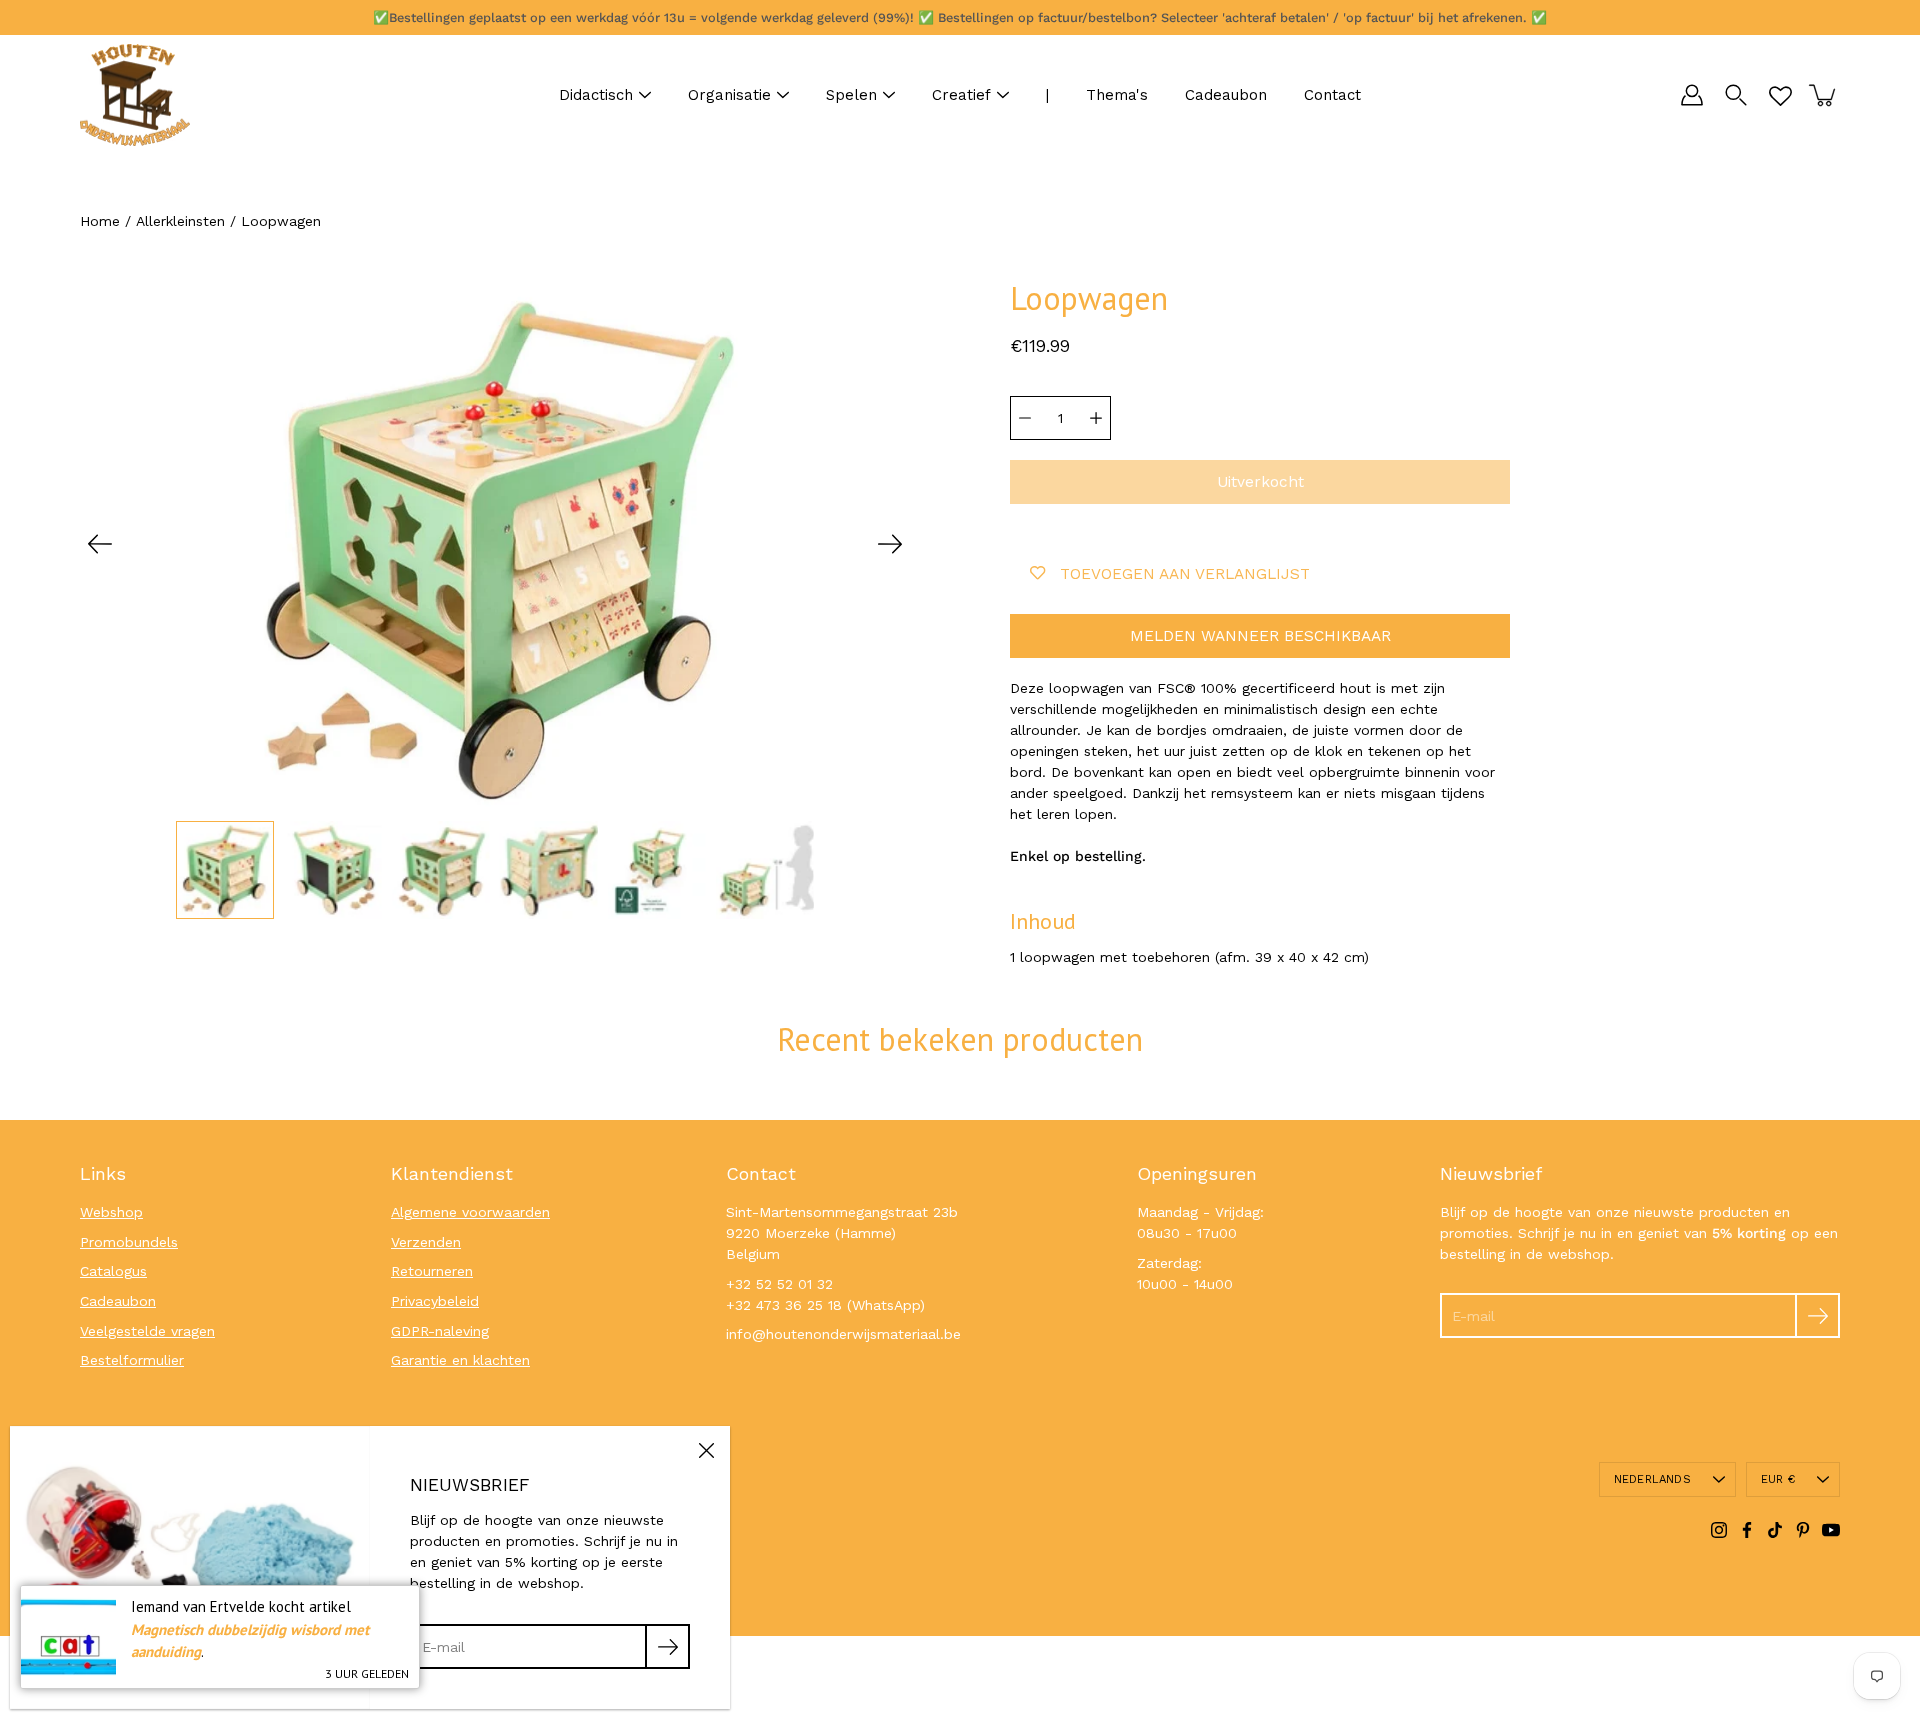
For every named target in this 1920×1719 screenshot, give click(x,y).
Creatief (961, 95)
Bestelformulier (132, 1360)
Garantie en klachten (460, 1360)
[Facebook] (1747, 1530)
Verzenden (426, 1242)
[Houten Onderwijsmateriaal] (135, 95)
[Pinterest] (1803, 1530)
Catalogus (113, 1271)
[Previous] (100, 544)
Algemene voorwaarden (470, 1212)
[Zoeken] (1736, 95)
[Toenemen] (1096, 418)
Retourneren (432, 1271)
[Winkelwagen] (1824, 95)
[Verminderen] (1025, 418)
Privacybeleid (435, 1301)
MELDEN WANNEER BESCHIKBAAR (1260, 636)
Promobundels (129, 1242)
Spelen (851, 95)
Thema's (1117, 95)
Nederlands (1652, 1479)
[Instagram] (1719, 1530)
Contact (1332, 95)
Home (100, 221)
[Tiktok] (1775, 1530)
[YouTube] (1831, 1530)
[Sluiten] (706, 1450)
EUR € (1778, 1479)
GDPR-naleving (440, 1331)
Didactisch (596, 95)
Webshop (111, 1212)
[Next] (890, 544)
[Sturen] (1817, 1315)
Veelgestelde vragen (147, 1331)
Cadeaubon (1226, 95)
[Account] (1692, 95)
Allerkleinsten (180, 221)
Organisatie (729, 95)
